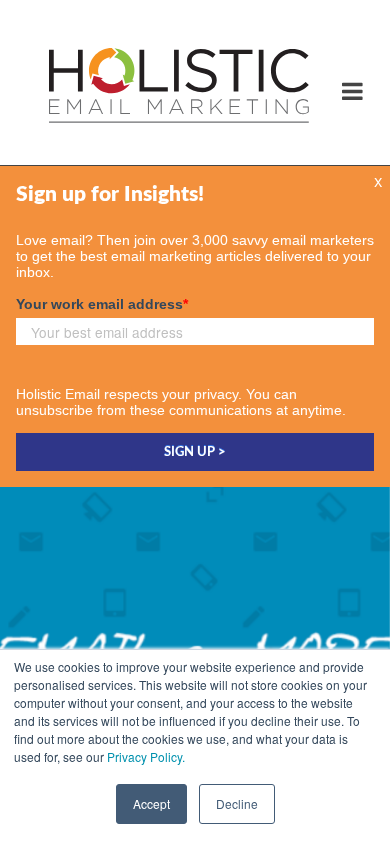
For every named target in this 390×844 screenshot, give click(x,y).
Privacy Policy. (146, 756)
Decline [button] (237, 803)
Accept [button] (151, 803)
